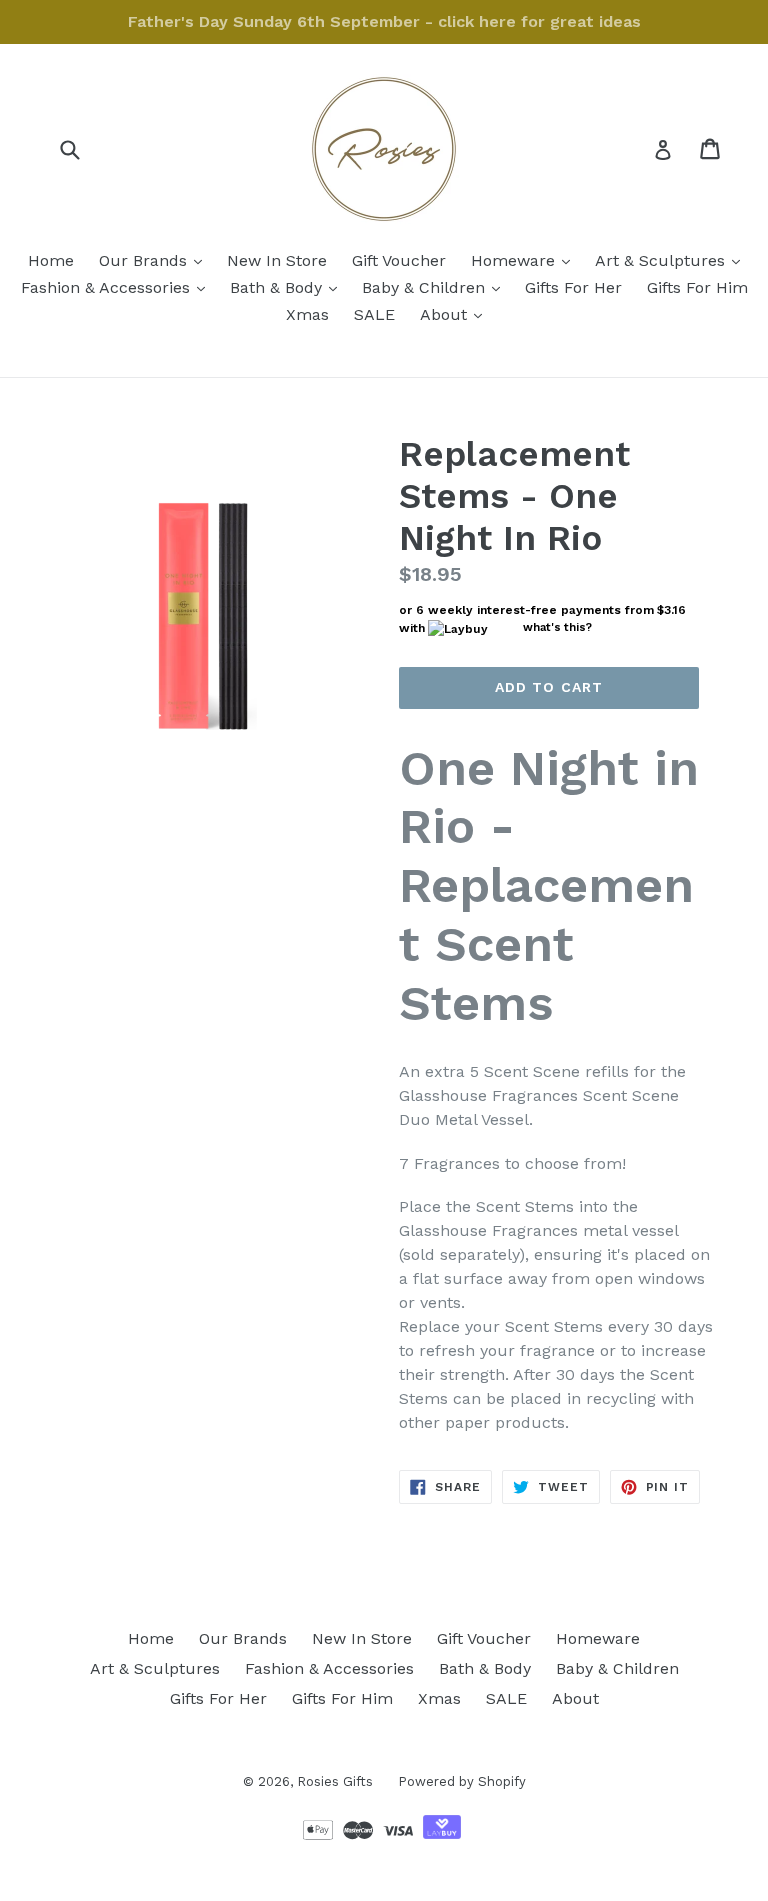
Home (51, 260)
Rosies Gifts (335, 1781)
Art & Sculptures (672, 260)
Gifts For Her (573, 287)
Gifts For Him (697, 287)
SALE (374, 314)
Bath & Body (288, 287)
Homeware (525, 260)
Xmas (307, 314)
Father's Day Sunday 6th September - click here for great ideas (384, 21)
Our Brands (155, 260)
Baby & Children (436, 287)
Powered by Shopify (462, 1781)
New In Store (277, 260)
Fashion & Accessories (118, 287)
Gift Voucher (399, 260)
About (456, 314)
